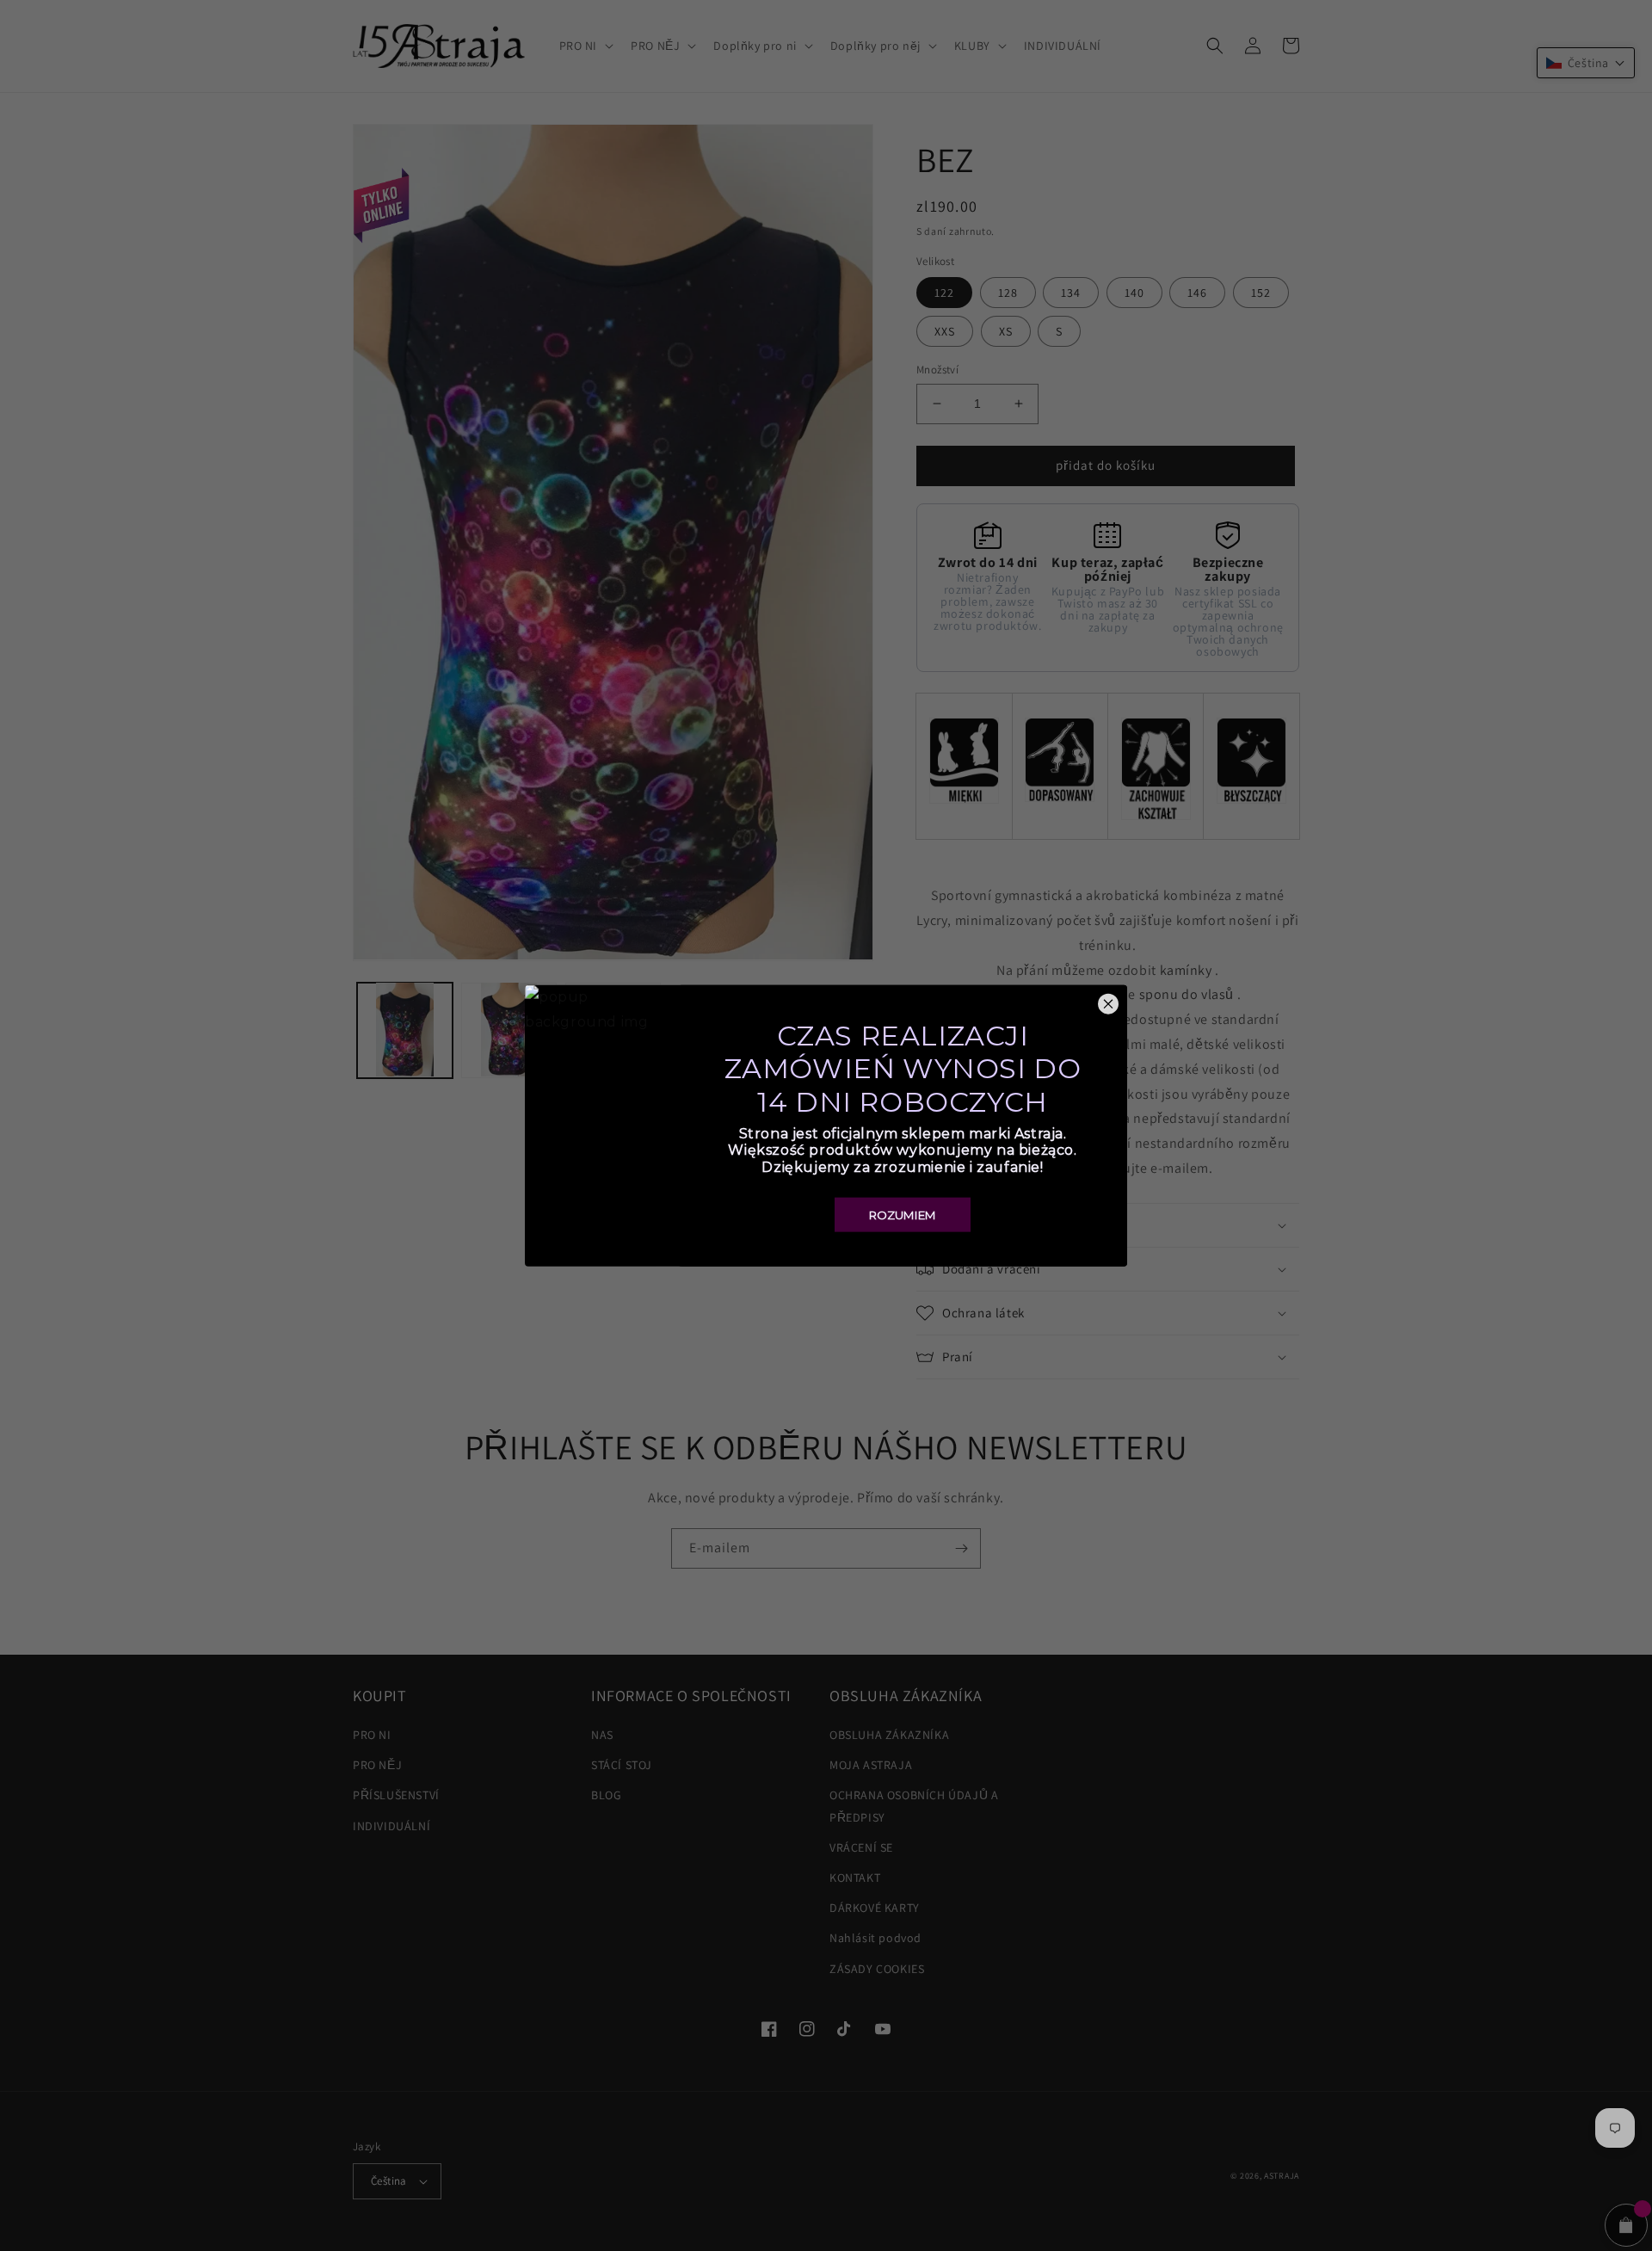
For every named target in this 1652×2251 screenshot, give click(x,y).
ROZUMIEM (903, 1214)
